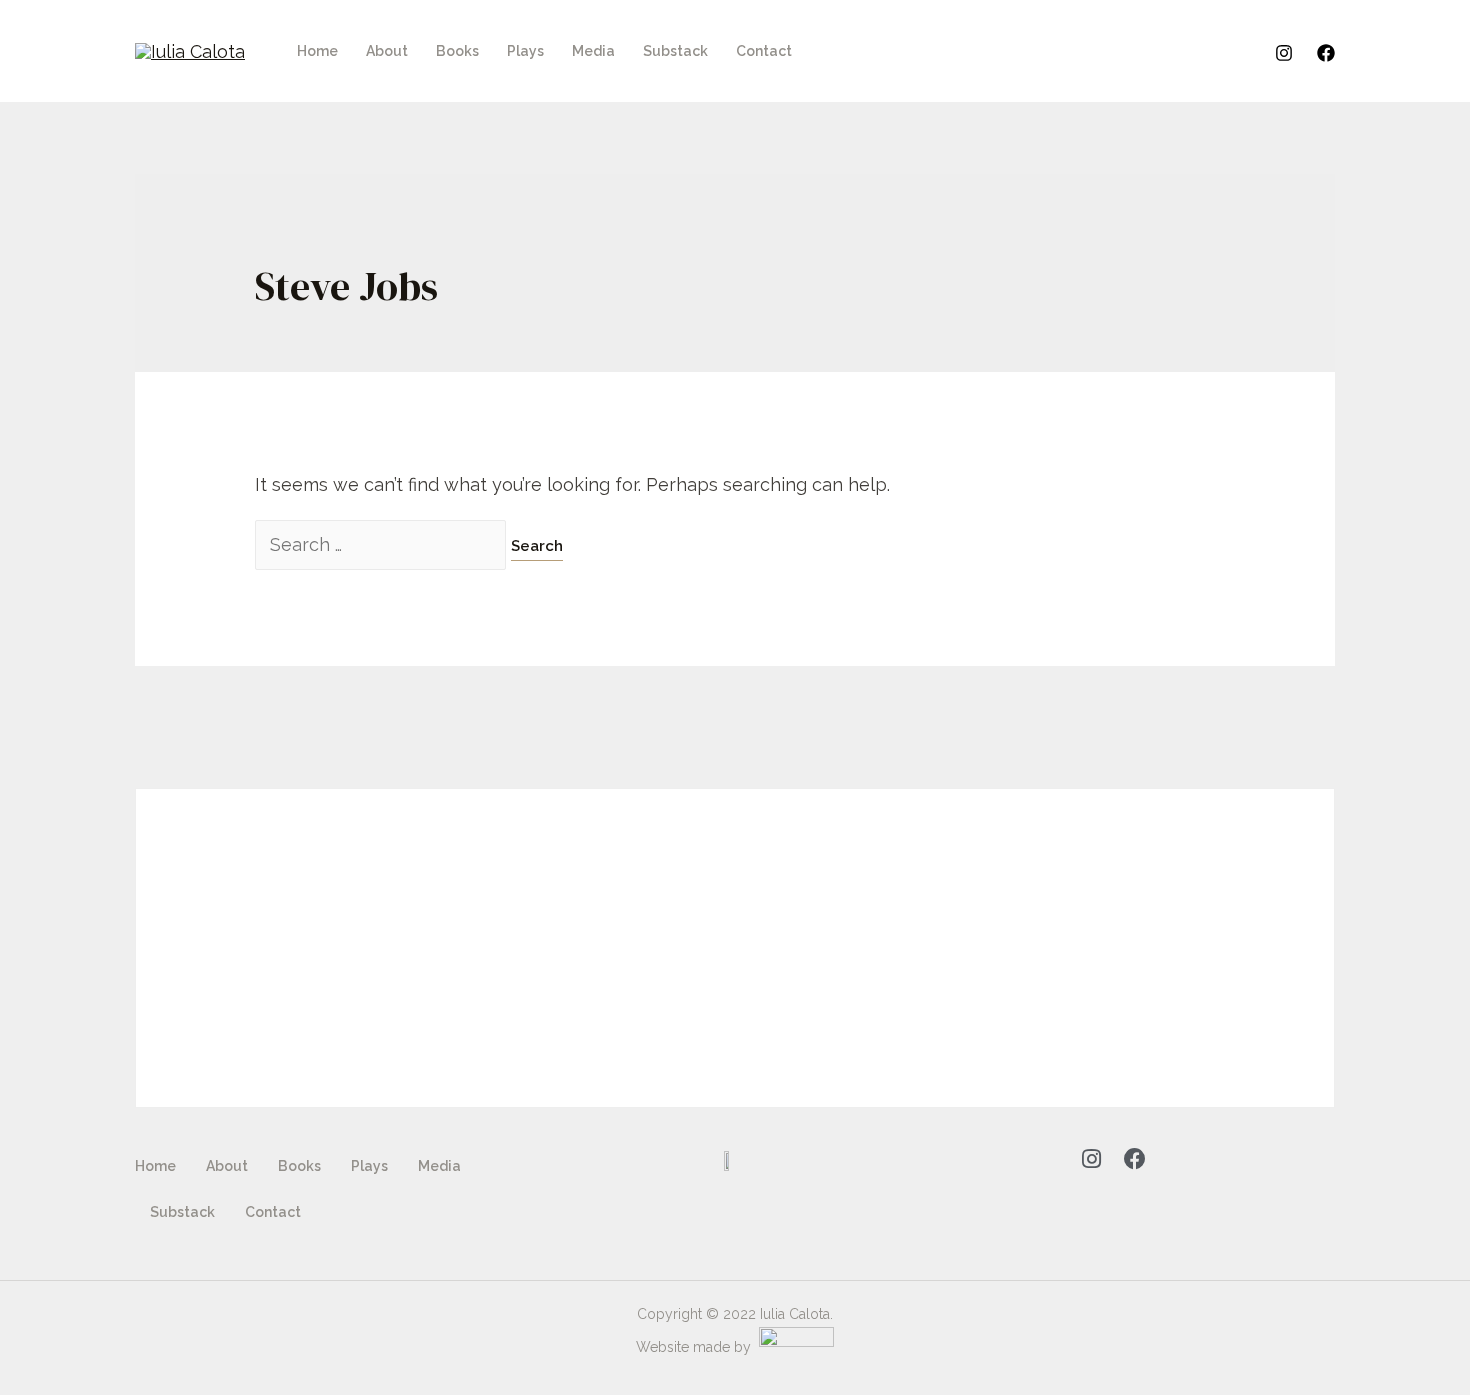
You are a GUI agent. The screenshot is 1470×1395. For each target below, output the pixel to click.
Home (317, 51)
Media (593, 51)
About (387, 51)
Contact (764, 51)
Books (457, 51)
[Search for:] (383, 544)
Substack (675, 51)
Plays (525, 51)
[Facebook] (1326, 53)
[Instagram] (1284, 53)
